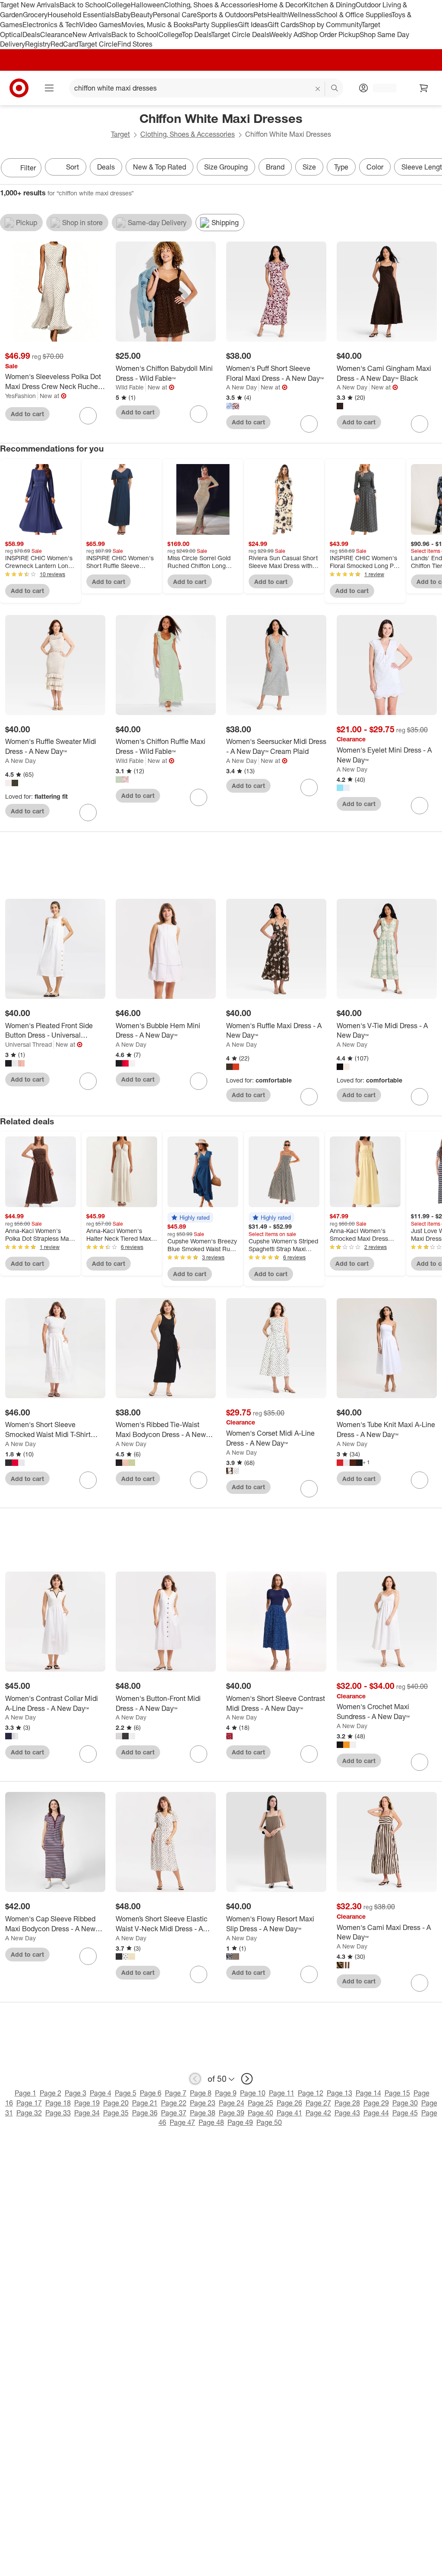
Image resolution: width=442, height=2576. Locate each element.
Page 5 (126, 2093)
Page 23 (203, 2103)
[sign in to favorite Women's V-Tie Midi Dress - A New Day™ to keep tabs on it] (420, 1097)
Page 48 (211, 2122)
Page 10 (253, 2093)
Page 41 (289, 2113)
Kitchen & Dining (330, 5)
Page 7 (176, 2093)
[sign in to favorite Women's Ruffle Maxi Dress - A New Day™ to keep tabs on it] (309, 1097)
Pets (260, 15)
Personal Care (175, 15)
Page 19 (87, 2103)
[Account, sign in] (380, 88)
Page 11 (282, 2093)
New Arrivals (92, 35)
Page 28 (347, 2103)
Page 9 (226, 2093)
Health (278, 15)
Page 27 (318, 2103)
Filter (28, 168)
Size (309, 167)
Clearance (56, 35)
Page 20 (116, 2103)
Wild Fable (130, 387)
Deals (31, 35)
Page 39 (232, 2113)
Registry (38, 44)
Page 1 (25, 2093)
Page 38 (203, 2113)
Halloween (147, 5)
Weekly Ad (286, 35)
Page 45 (405, 2113)
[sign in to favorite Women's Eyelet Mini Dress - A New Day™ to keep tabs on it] (420, 806)
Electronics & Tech (51, 25)
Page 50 (269, 2122)
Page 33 (58, 2113)
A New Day (242, 387)
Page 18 (58, 2103)
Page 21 (145, 2103)
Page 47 (182, 2122)
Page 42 (318, 2113)
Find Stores (135, 44)
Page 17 (29, 2103)
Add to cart (27, 414)
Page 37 (174, 2113)
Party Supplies (215, 25)
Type (341, 167)
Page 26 (289, 2103)
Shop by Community (330, 25)
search (335, 89)
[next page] (247, 2079)
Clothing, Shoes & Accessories (211, 5)
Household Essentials (81, 15)
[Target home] (19, 88)
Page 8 (201, 2093)
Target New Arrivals (30, 5)
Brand (275, 167)
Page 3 (76, 2093)
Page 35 (116, 2113)
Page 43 (347, 2113)
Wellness (302, 15)
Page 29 (376, 2103)
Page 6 (151, 2093)
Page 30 (405, 2103)
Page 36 (145, 2113)
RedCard (64, 44)
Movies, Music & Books (157, 25)
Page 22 (174, 2103)
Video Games (100, 25)
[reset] (318, 89)
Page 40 (260, 2113)
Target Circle (98, 44)
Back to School (83, 5)
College (119, 5)
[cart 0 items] (424, 88)
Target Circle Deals (240, 35)
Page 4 (101, 2093)
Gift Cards (283, 25)
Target (120, 134)
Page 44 (376, 2113)
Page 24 (232, 2103)
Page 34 (87, 2113)
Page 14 (368, 2093)
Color (375, 167)
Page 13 (339, 2093)
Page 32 (29, 2113)
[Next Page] (433, 169)
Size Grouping (226, 167)
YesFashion (21, 396)
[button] (190, 1217)
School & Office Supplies (354, 15)
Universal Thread (28, 1044)
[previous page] (195, 2079)
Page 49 (240, 2122)
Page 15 (397, 2093)
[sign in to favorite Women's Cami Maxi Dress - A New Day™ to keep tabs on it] (420, 1983)
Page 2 (51, 2093)
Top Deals (196, 35)
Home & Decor (281, 5)
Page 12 (311, 2093)
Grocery (35, 15)
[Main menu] (49, 88)
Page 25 (260, 2103)
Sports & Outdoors (225, 15)
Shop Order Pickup (331, 35)
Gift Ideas (253, 25)
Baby (123, 15)
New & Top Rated (159, 167)
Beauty (142, 15)
